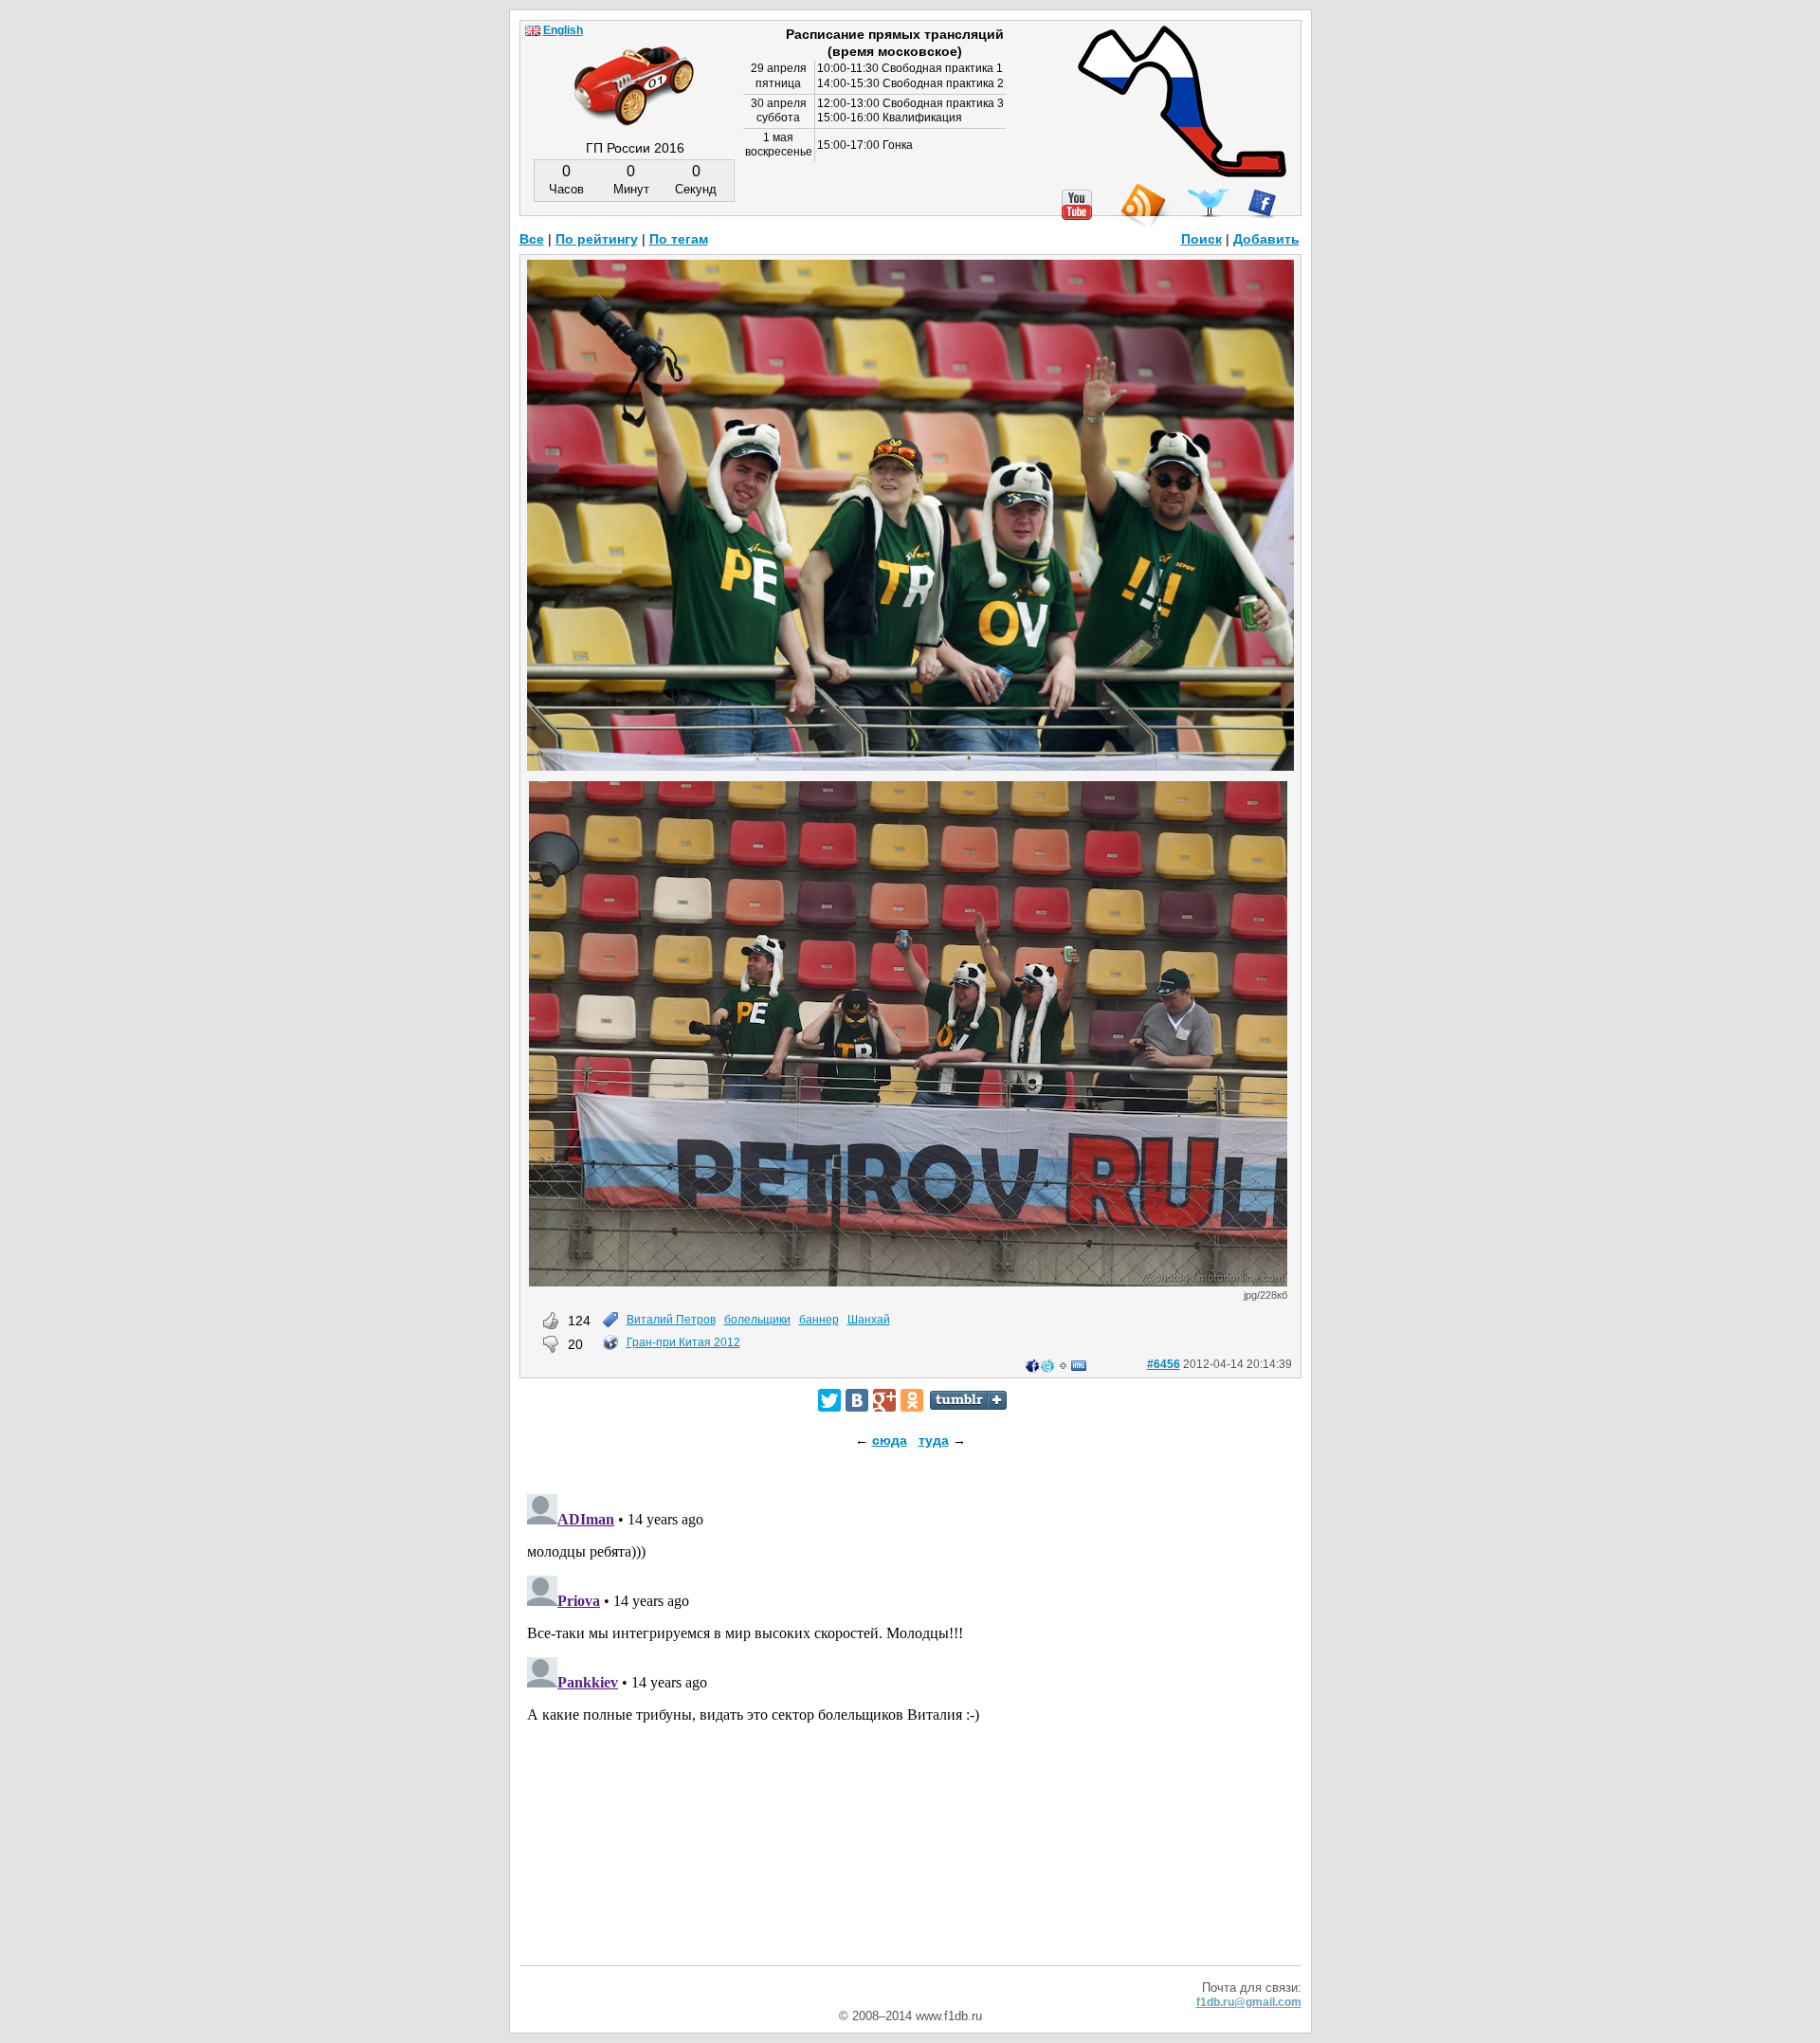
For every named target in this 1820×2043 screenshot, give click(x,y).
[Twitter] (829, 1400)
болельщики (757, 1320)
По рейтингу (597, 239)
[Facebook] (1262, 204)
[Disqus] (910, 1724)
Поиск (1201, 239)
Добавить (1266, 239)
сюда (890, 1440)
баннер (819, 1320)
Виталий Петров (671, 1320)
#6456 (1164, 1364)
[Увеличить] (910, 766)
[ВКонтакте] (857, 1400)
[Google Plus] (884, 1400)
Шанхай (869, 1320)
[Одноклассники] (912, 1400)
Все (532, 239)
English (563, 30)
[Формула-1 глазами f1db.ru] (634, 70)
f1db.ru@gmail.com (1249, 2002)
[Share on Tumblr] (968, 1400)
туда (934, 1440)
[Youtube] (1077, 205)
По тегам (679, 239)
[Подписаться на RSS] (1142, 206)
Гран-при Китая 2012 (683, 1342)
